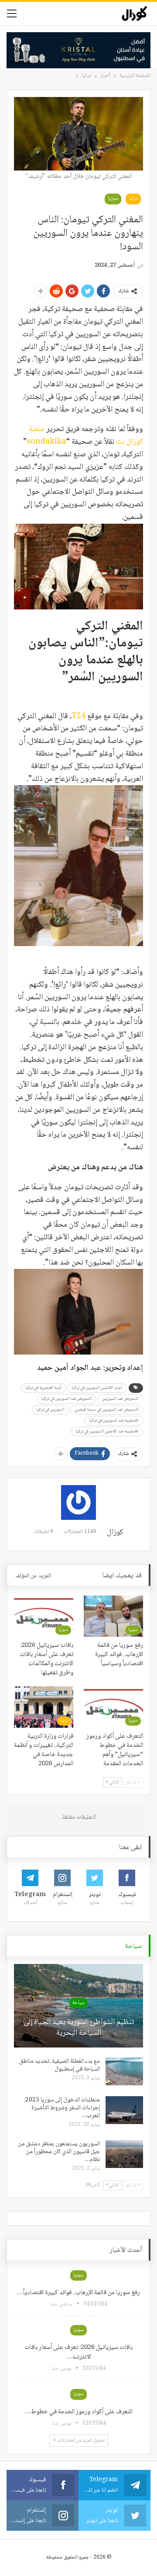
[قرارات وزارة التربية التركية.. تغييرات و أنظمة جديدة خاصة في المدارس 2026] (44, 1707)
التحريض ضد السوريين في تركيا (67, 1399)
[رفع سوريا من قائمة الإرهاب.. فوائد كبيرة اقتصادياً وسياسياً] (113, 1616)
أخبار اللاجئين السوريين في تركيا (97, 1388)
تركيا (133, 199)
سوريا (113, 199)
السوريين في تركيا (50, 1410)
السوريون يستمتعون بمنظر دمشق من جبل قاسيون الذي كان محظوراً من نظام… (59, 2152)
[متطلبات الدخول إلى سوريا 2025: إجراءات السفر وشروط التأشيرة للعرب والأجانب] (124, 2110)
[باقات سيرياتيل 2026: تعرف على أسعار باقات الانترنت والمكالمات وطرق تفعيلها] (44, 1616)
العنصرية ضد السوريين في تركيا (114, 1420)
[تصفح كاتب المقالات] (78, 1502)
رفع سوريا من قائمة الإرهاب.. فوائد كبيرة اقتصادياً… (78, 2293)
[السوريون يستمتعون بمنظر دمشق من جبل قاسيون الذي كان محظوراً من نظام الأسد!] (124, 2154)
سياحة (78, 2003)
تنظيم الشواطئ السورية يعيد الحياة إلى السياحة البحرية (79, 2028)
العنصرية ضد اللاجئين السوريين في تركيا (107, 1431)
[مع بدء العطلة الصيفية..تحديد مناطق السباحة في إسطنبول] (124, 2071)
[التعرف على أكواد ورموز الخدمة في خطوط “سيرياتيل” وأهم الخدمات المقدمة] (113, 1707)
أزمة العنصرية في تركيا (43, 1388)
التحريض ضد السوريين (120, 1399)
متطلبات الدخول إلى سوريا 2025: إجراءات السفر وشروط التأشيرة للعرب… (62, 2108)
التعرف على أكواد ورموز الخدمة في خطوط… (79, 2412)
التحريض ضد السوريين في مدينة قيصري (107, 1410)
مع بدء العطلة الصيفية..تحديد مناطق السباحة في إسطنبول (60, 2065)
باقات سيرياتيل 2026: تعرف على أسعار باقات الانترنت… (78, 2352)
